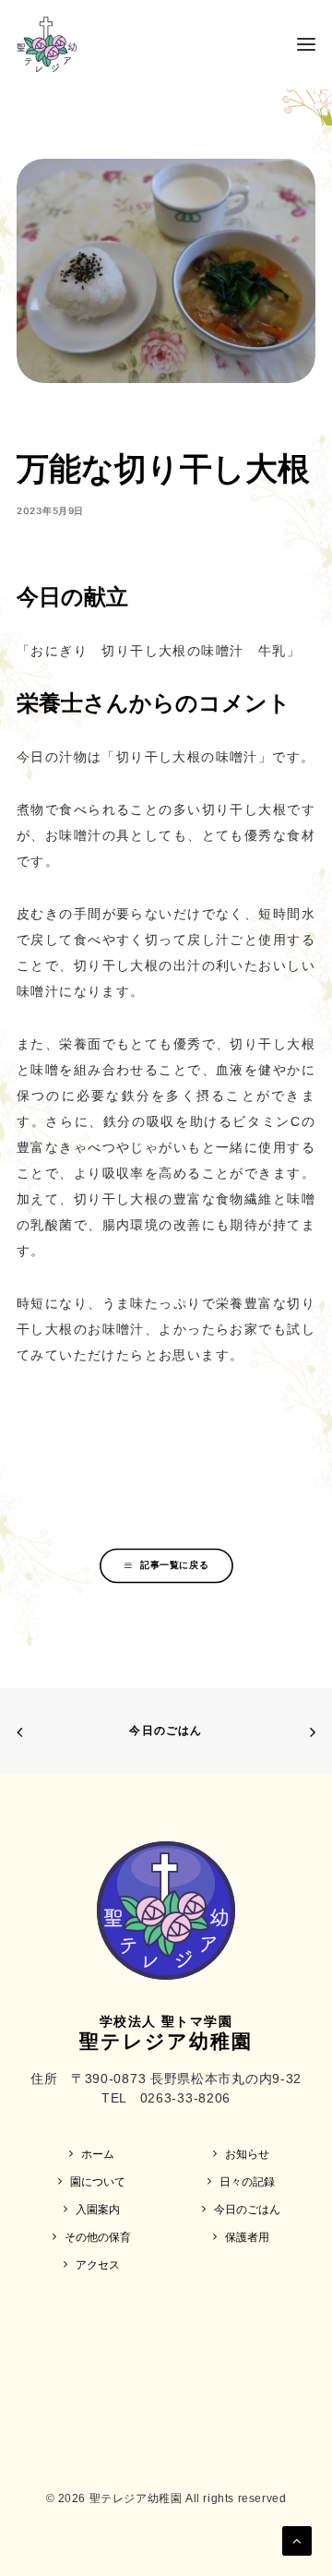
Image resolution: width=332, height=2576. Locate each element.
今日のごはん (166, 1730)
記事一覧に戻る (174, 1564)
